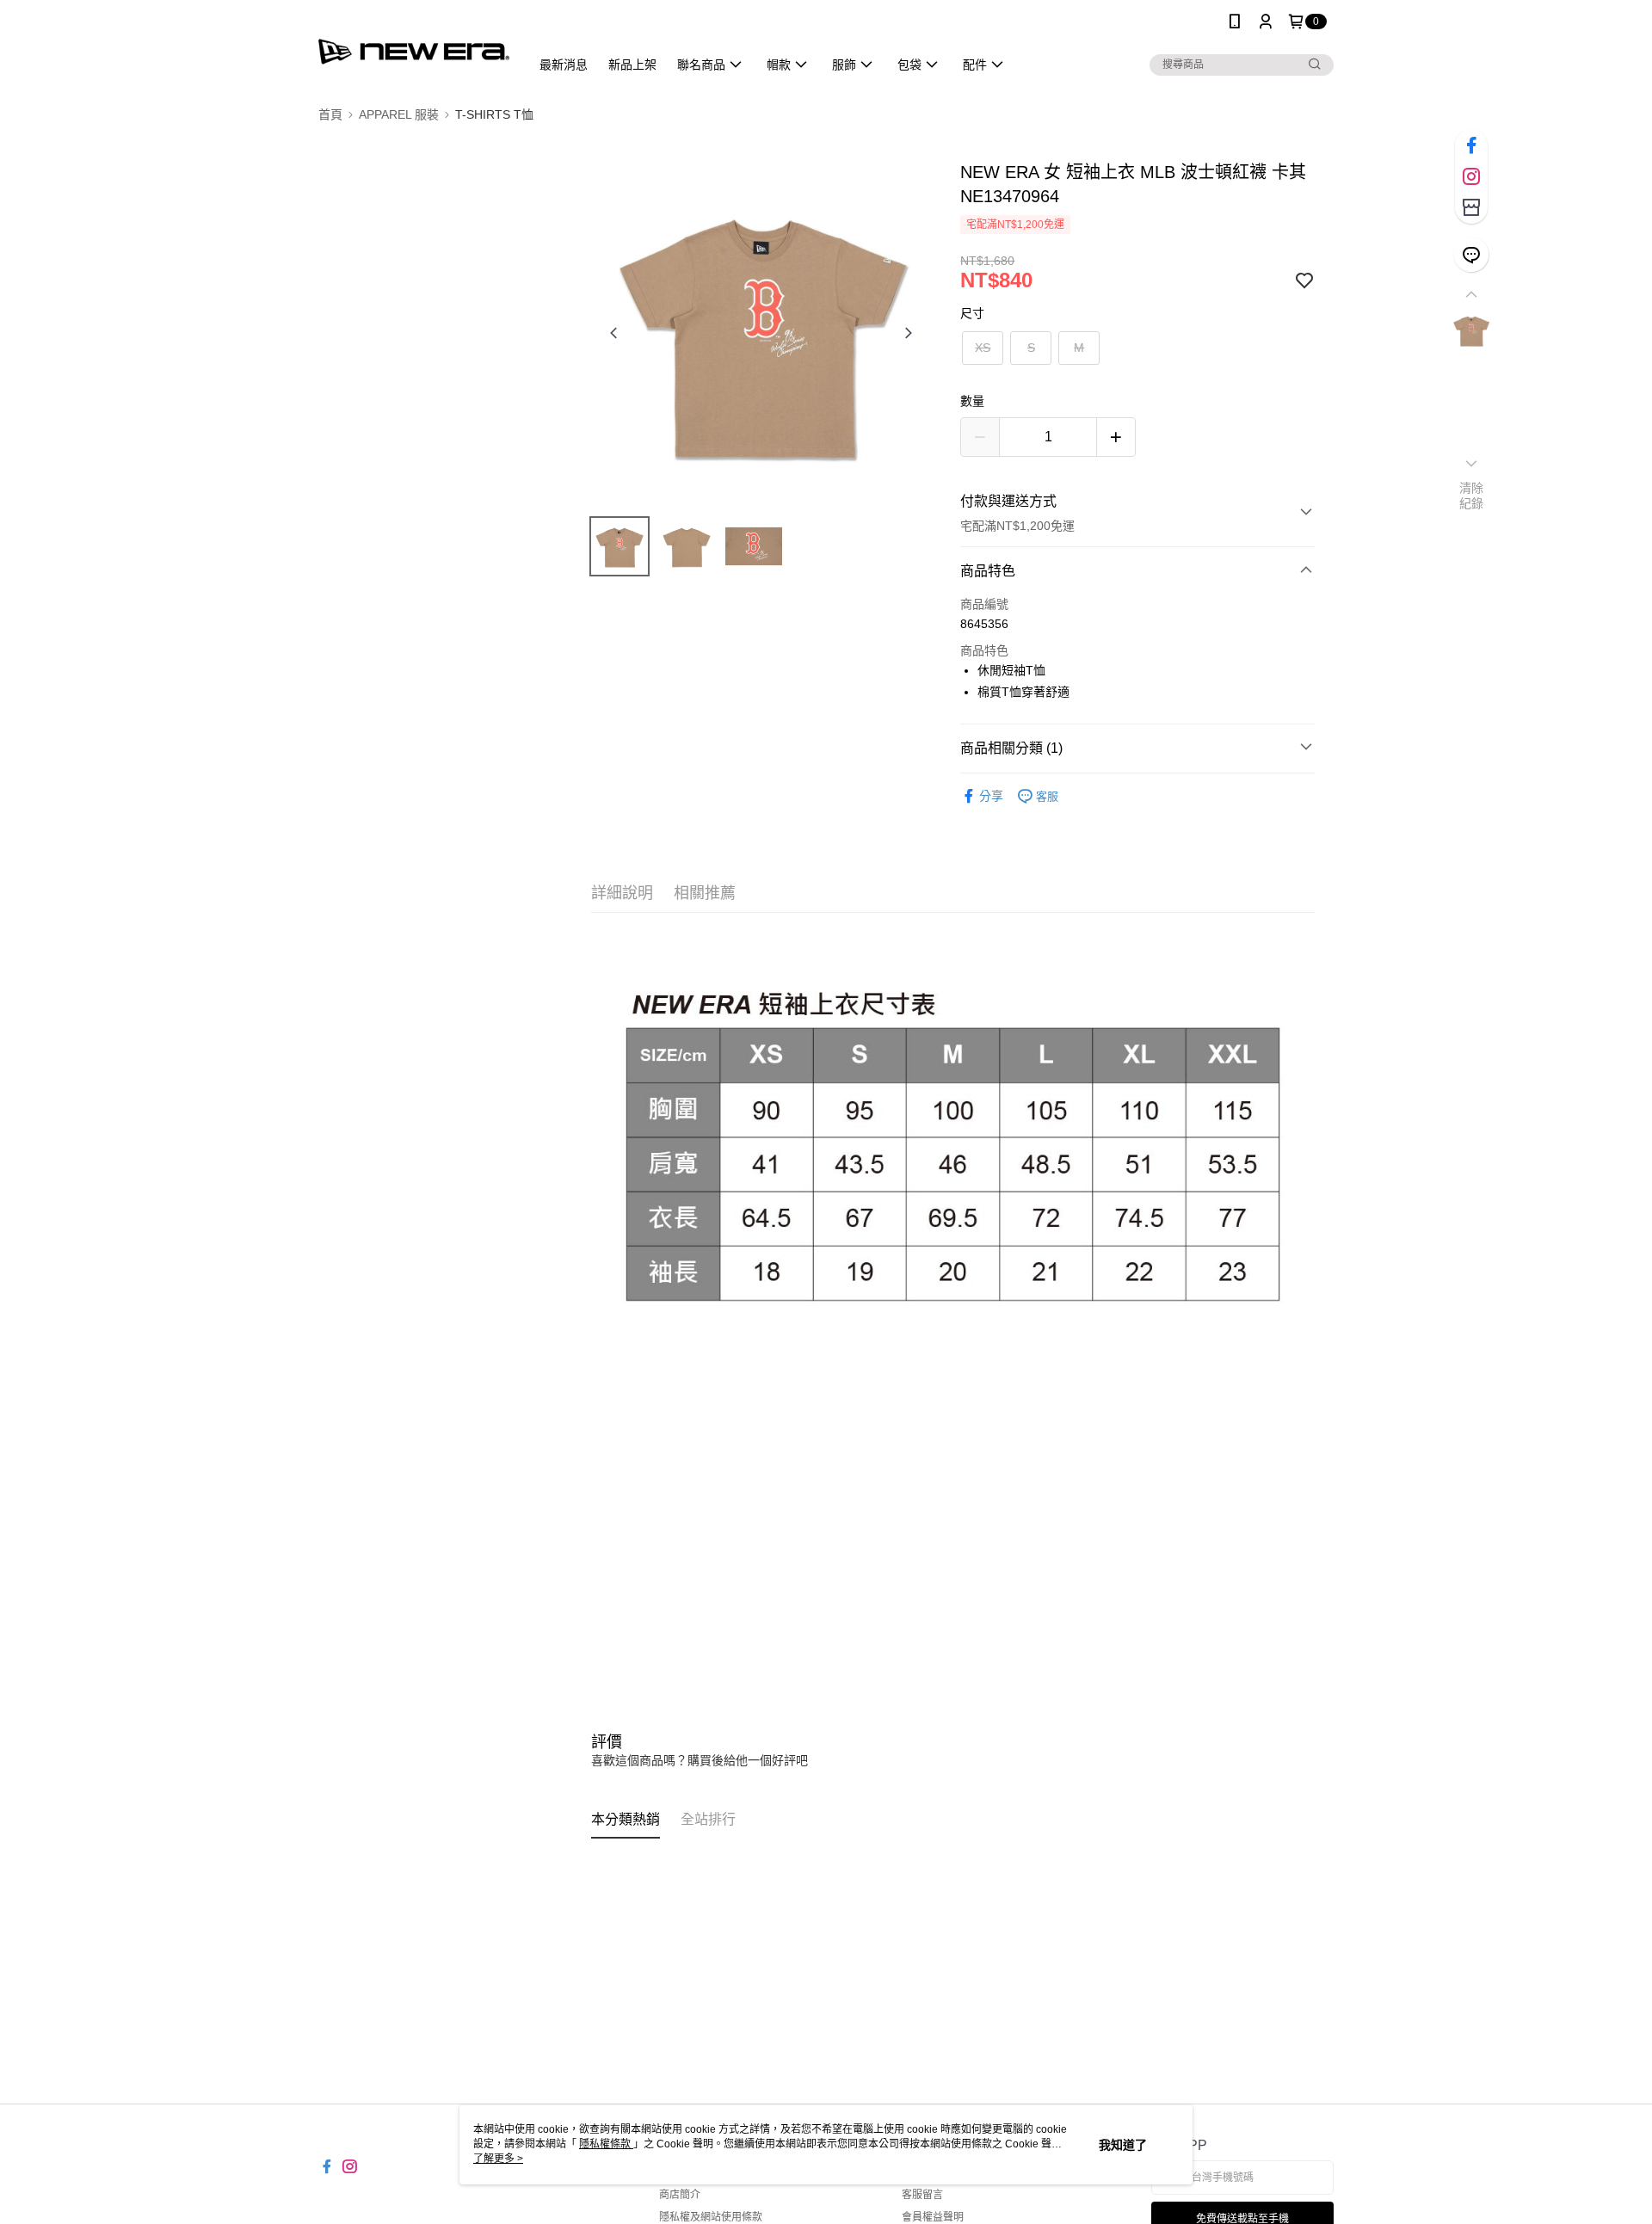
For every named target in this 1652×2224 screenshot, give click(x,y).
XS (983, 348)
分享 (991, 796)
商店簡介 (680, 2195)
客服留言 (922, 2195)
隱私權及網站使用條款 (711, 2217)
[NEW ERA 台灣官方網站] (414, 45)
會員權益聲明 (933, 2217)
